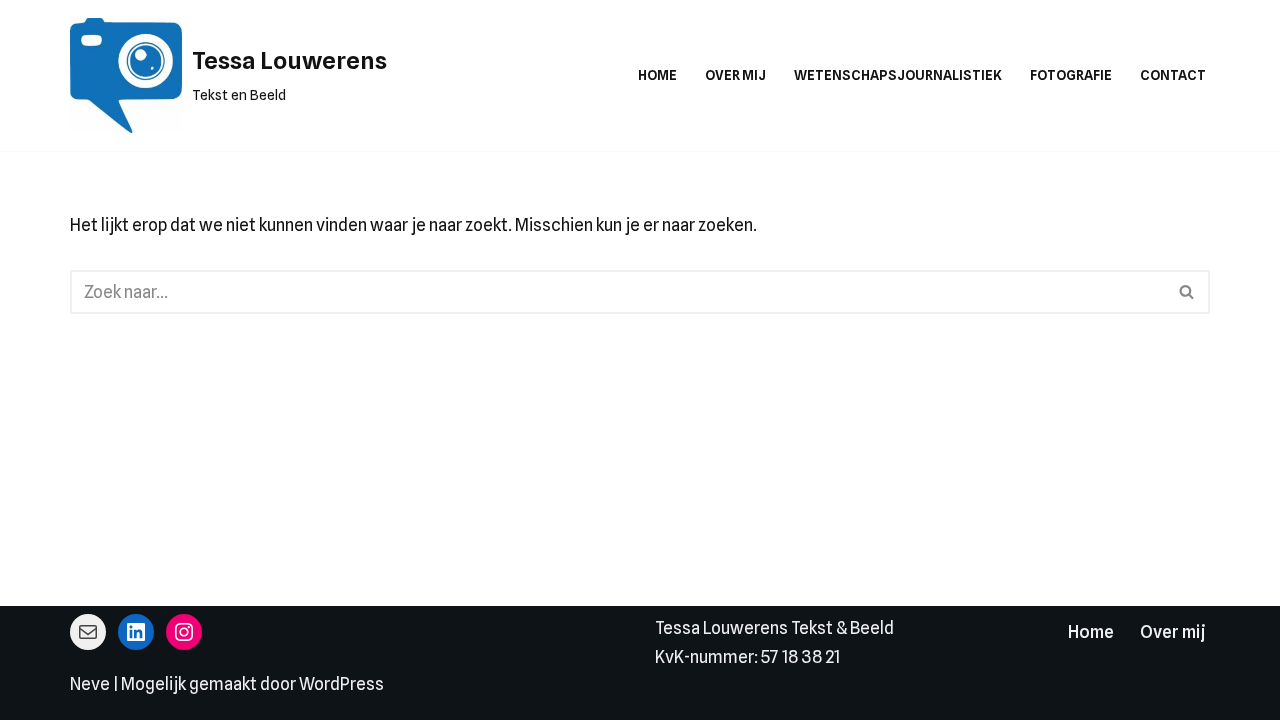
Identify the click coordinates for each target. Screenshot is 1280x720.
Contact (1173, 75)
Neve (90, 684)
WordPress (341, 684)
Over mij (735, 75)
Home (657, 75)
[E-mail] (88, 632)
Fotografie (1071, 75)
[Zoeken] (1187, 292)
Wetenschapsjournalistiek (898, 75)
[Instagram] (184, 632)
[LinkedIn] (136, 632)
